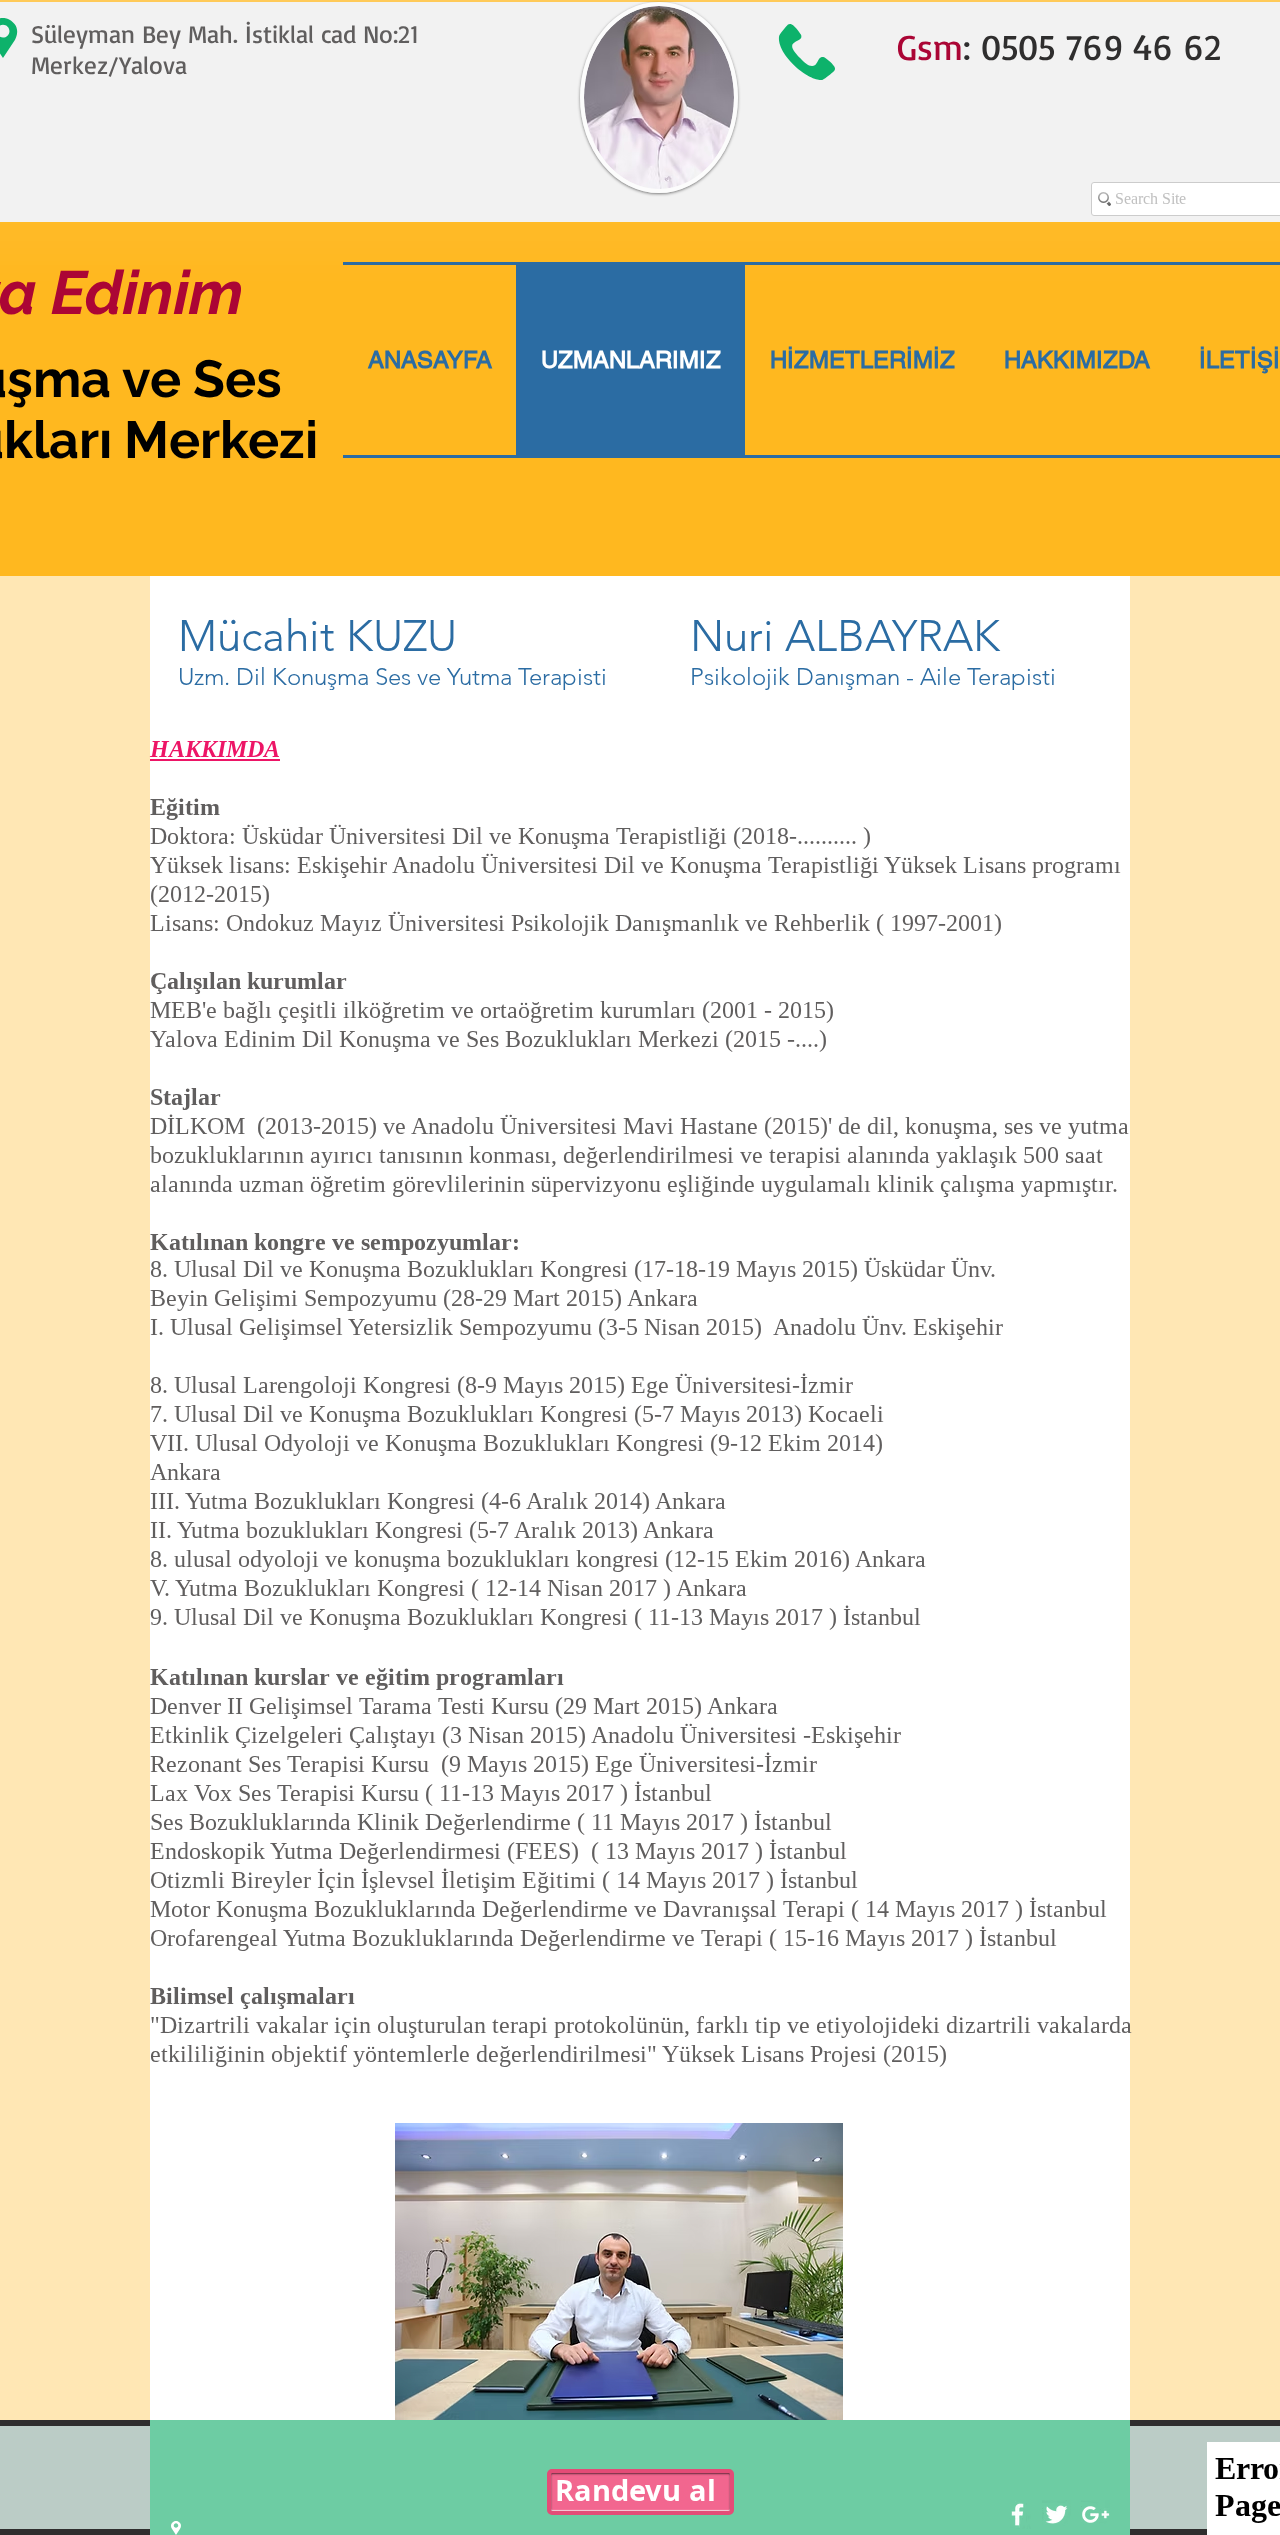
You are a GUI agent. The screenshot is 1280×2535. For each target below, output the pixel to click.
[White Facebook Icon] (1017, 2514)
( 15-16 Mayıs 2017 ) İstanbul (913, 1938)
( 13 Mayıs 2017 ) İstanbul (719, 1851)
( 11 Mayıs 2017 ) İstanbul (704, 1822)
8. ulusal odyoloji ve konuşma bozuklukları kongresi (407, 1559)
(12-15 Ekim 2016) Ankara (798, 1559)
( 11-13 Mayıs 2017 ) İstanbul (777, 1617)
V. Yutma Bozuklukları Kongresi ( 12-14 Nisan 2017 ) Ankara (448, 1588)
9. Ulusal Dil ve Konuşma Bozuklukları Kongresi (392, 1617)
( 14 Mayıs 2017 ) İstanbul (730, 1880)
